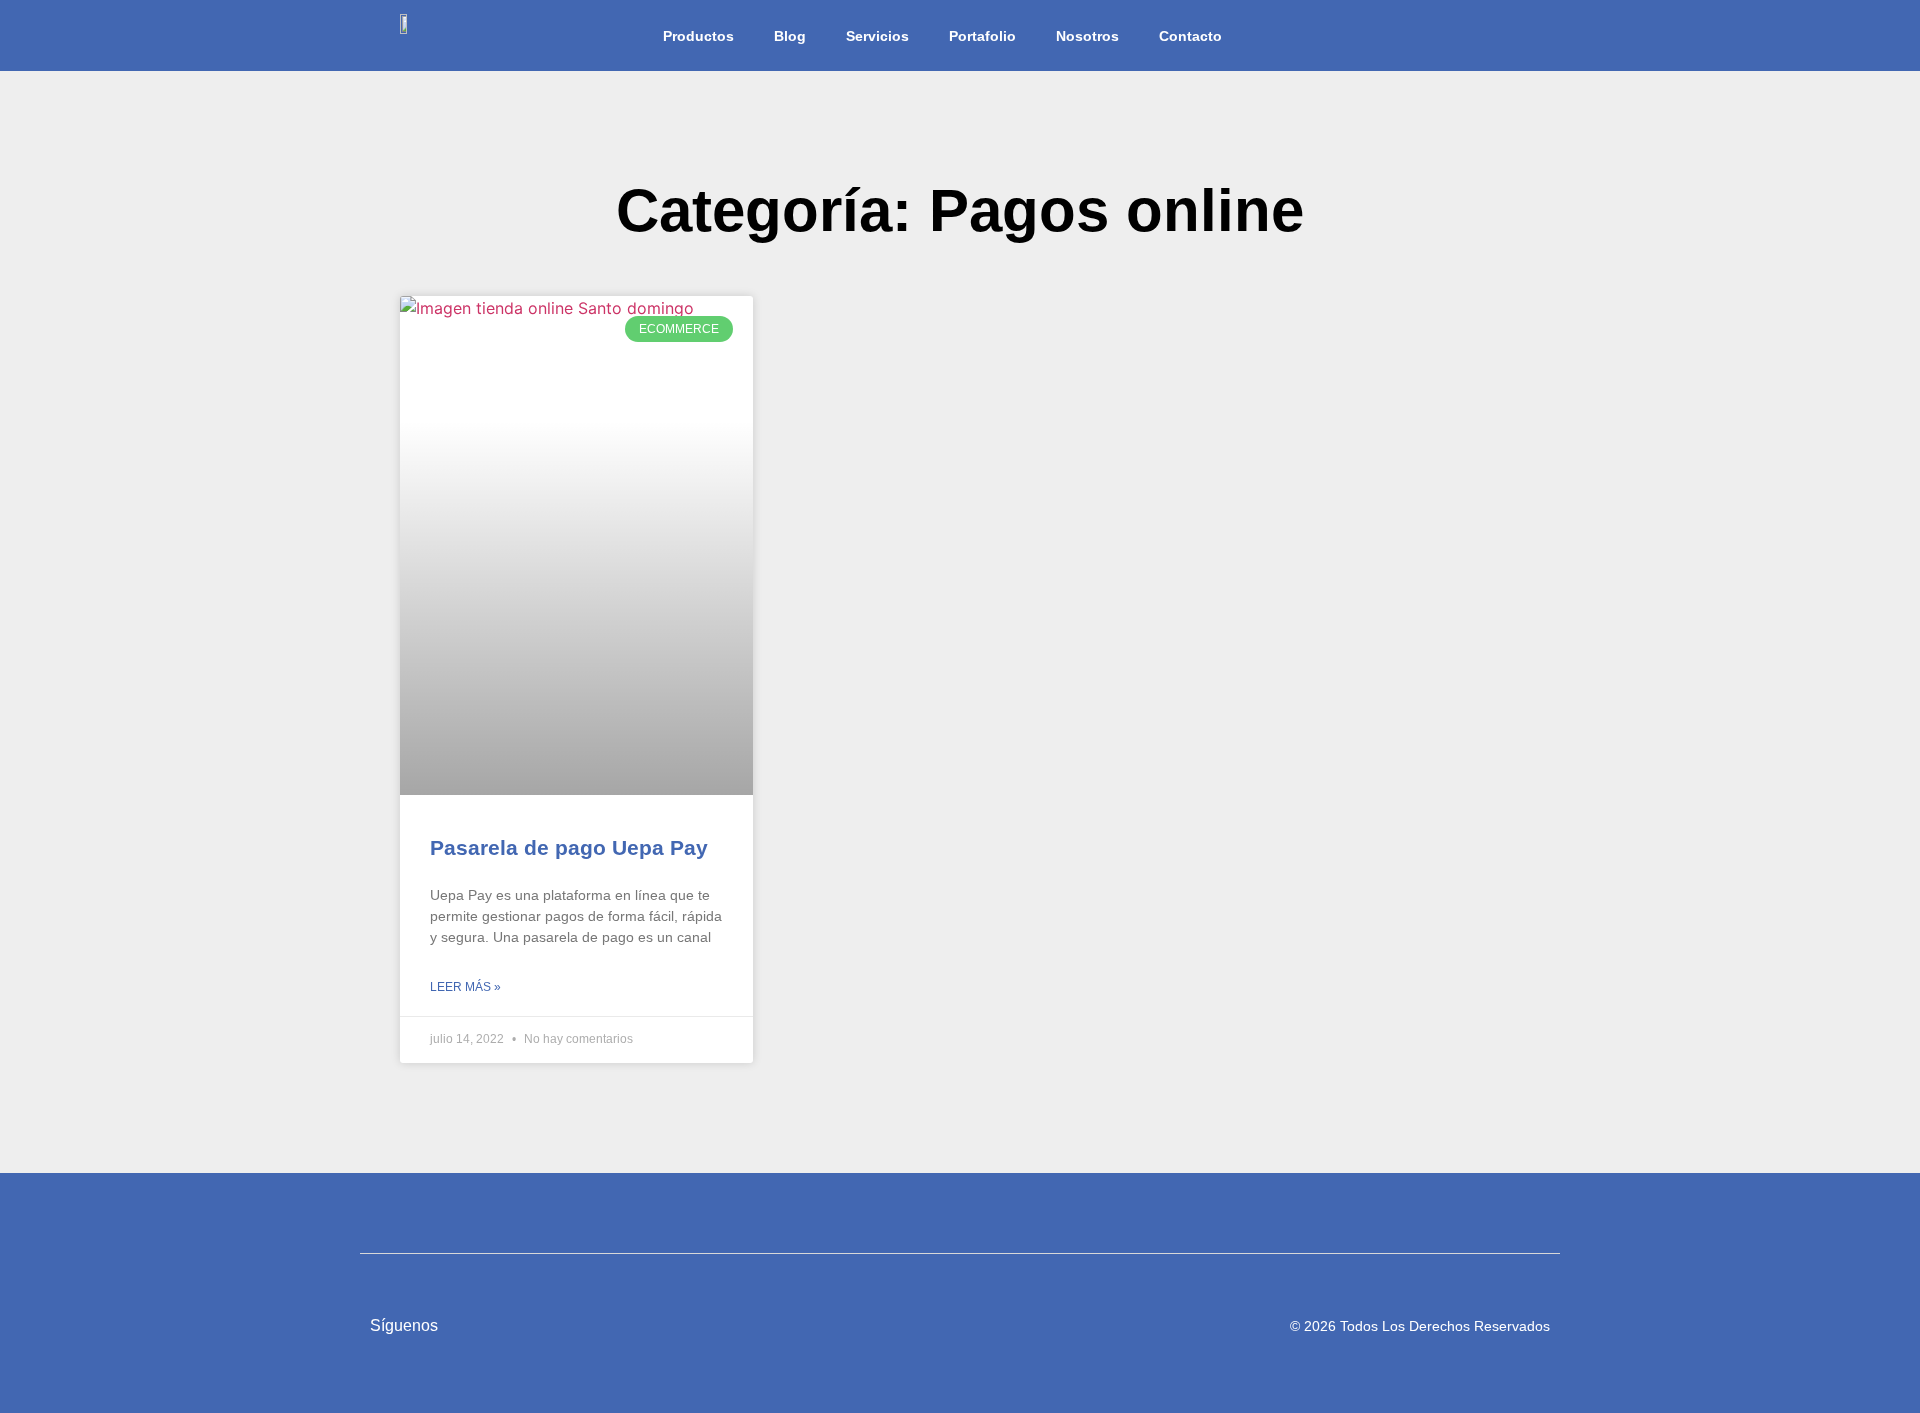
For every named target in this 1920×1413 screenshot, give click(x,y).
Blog (790, 36)
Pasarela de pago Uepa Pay (569, 847)
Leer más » (465, 987)
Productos (698, 36)
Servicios (877, 36)
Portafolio (982, 36)
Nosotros (1087, 36)
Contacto (1190, 36)
